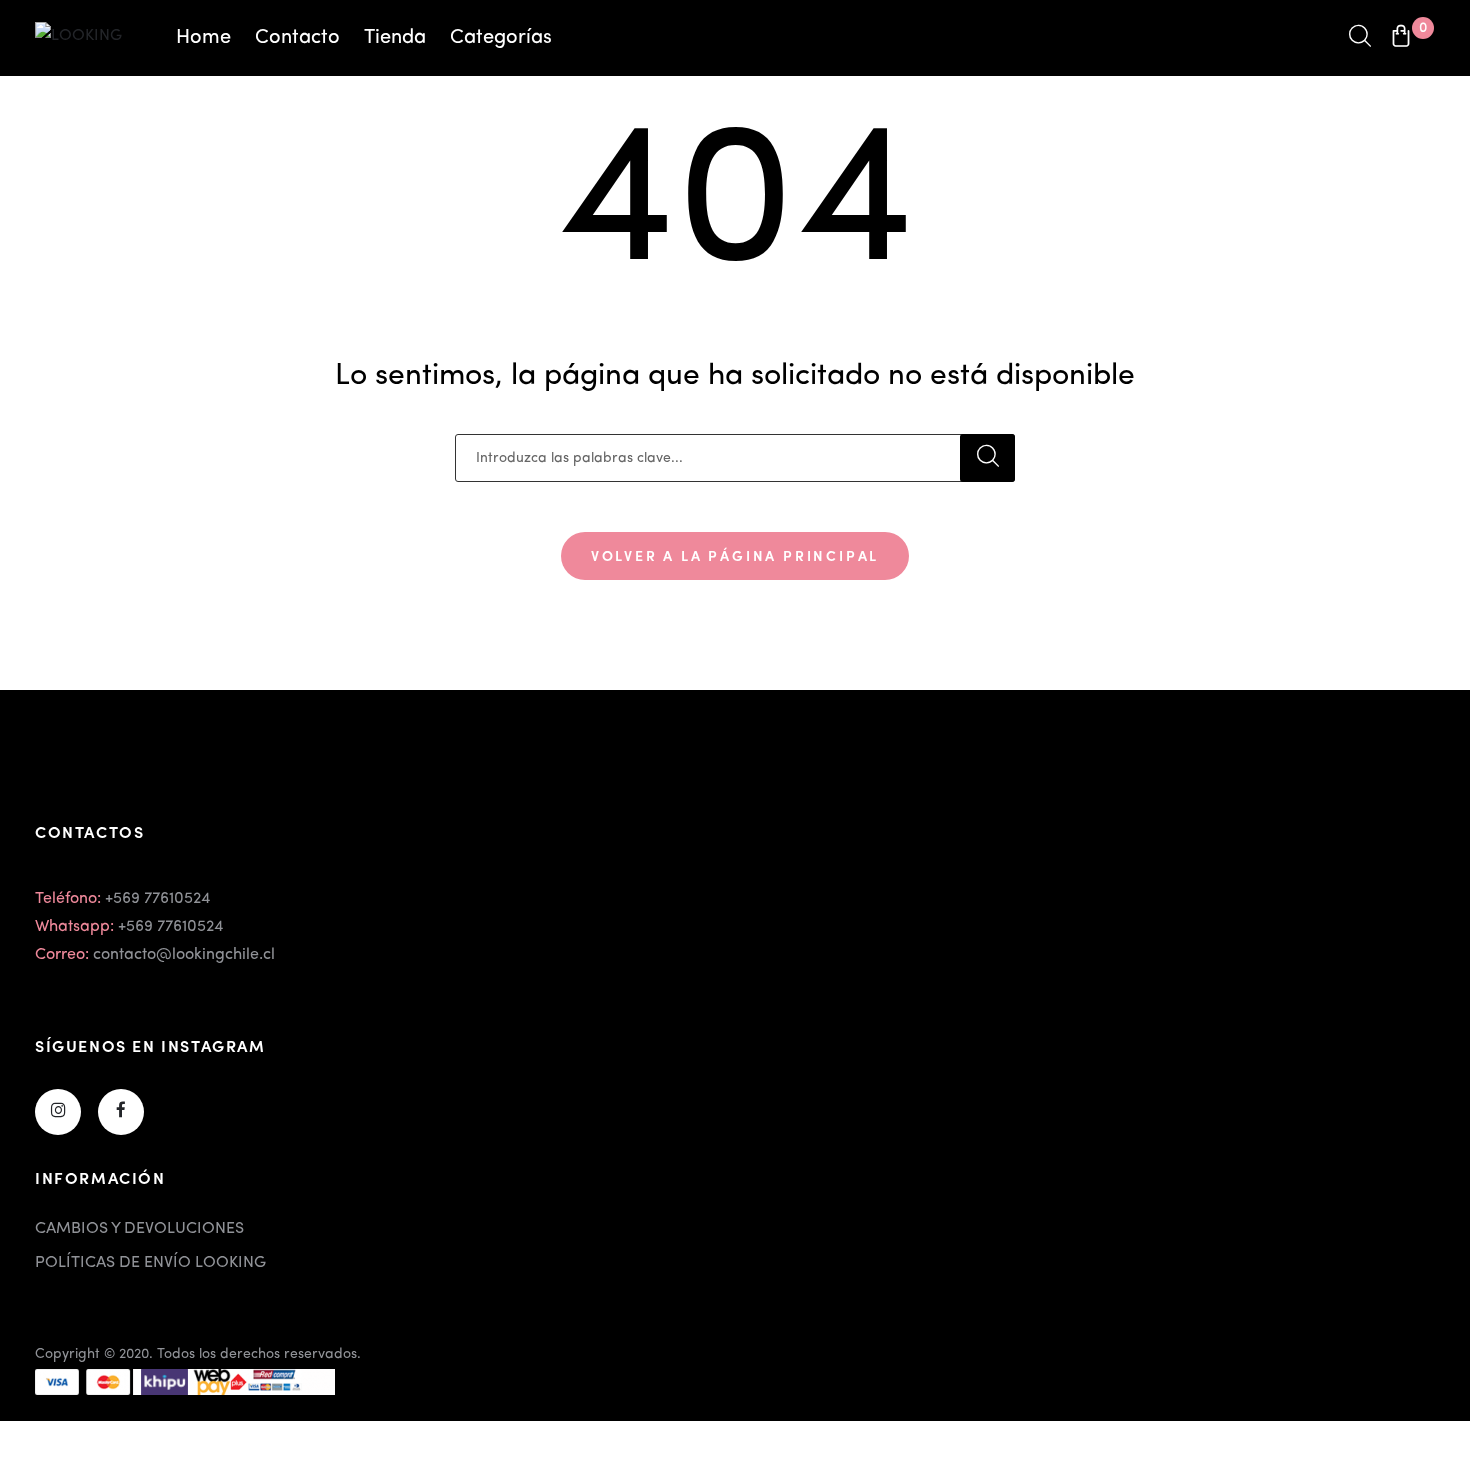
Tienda (395, 38)
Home (203, 38)
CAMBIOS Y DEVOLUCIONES (139, 1229)
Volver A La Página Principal (735, 555)
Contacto (297, 38)
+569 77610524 (157, 899)
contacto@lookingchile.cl (184, 955)
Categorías (501, 38)
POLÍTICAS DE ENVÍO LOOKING (150, 1263)
